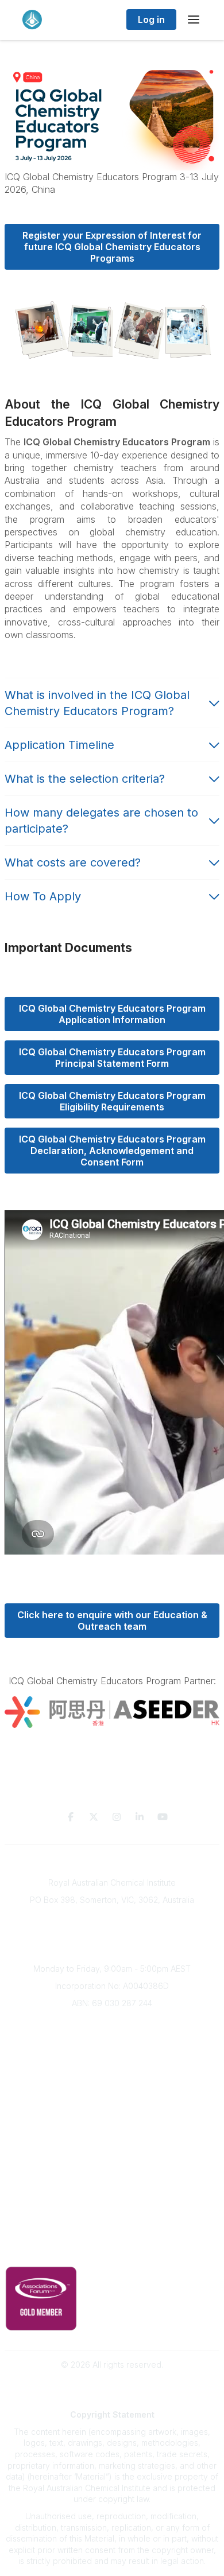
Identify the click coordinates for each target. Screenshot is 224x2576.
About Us (112, 2023)
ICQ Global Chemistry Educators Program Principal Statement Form (113, 1058)
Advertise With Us (112, 2179)
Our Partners (112, 2163)
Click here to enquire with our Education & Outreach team (113, 1621)
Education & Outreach (112, 2129)
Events (112, 2074)
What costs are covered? (74, 862)
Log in (151, 20)
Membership (112, 2196)
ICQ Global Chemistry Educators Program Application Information (113, 1014)
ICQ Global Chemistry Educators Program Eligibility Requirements (113, 1101)
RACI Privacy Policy (112, 2251)
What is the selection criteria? (86, 779)
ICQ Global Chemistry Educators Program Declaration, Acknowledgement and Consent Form (113, 1151)
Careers (112, 2108)
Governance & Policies (112, 2234)
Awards (112, 2091)
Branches (112, 2040)
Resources (112, 2145)
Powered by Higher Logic (112, 2385)
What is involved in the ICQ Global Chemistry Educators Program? (97, 703)
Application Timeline (59, 745)
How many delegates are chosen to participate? (101, 821)
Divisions (112, 2057)
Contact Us (112, 2214)
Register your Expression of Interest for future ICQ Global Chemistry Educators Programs (113, 247)
